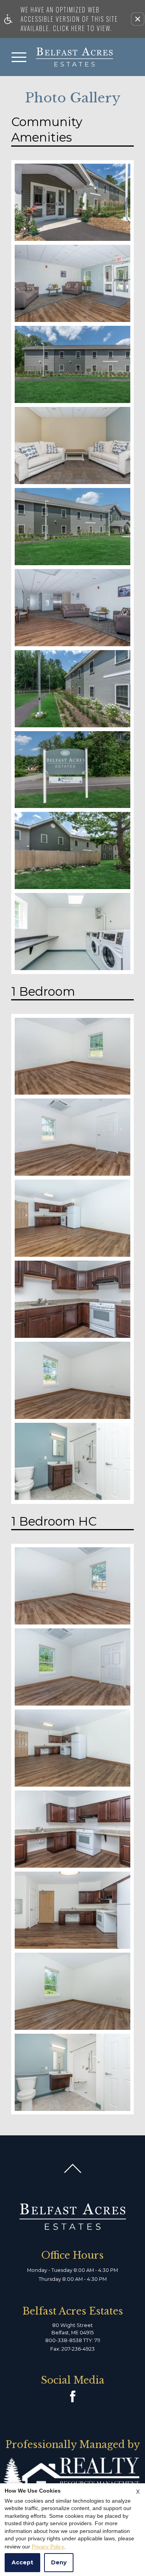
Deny (59, 2562)
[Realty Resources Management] (72, 2475)
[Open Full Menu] (19, 57)
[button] (138, 19)
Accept (22, 2562)
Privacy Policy (48, 2547)
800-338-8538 (73, 2340)
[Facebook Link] (73, 2396)
